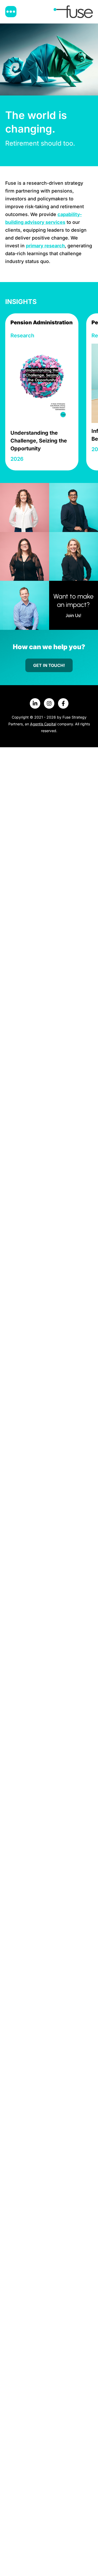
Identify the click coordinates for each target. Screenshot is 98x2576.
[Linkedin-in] (35, 703)
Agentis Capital (43, 724)
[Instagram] (49, 703)
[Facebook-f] (63, 703)
